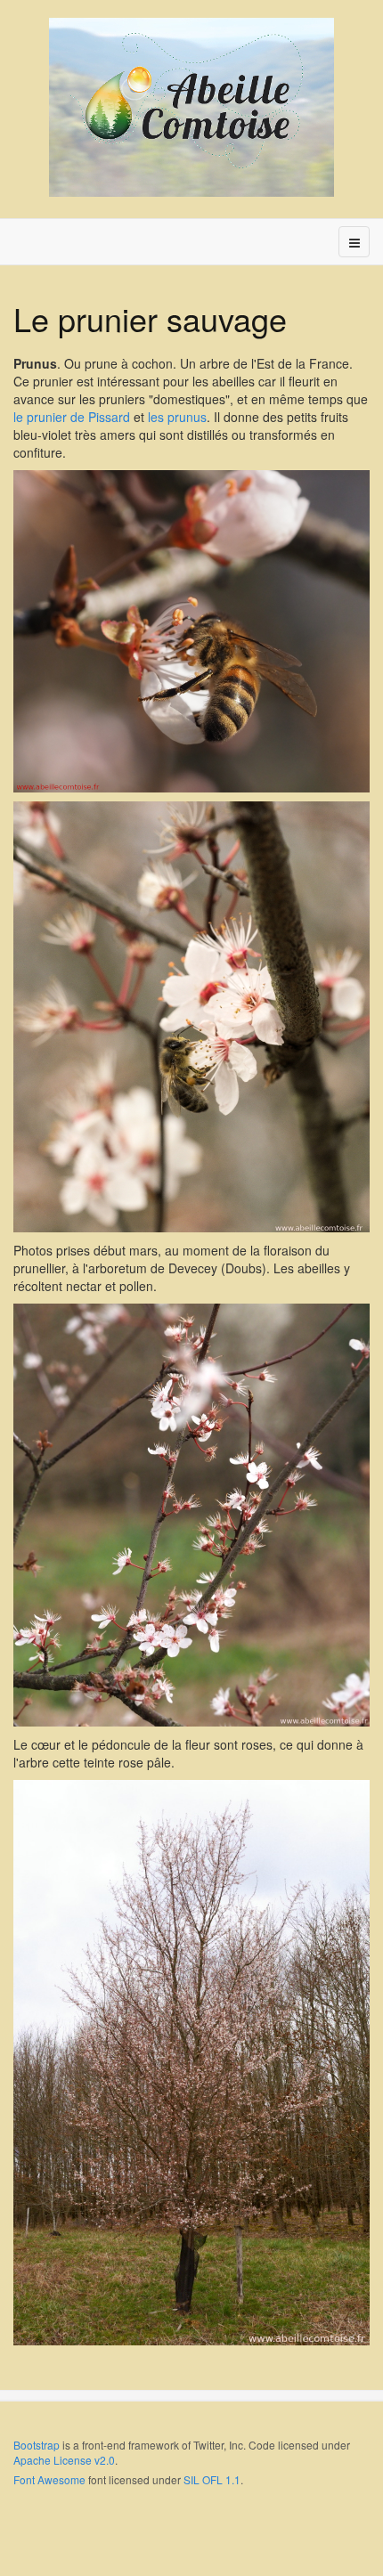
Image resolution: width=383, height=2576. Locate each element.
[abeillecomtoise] (191, 107)
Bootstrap (37, 2445)
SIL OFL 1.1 (212, 2479)
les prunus (177, 417)
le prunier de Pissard (72, 417)
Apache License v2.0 (64, 2460)
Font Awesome (49, 2479)
